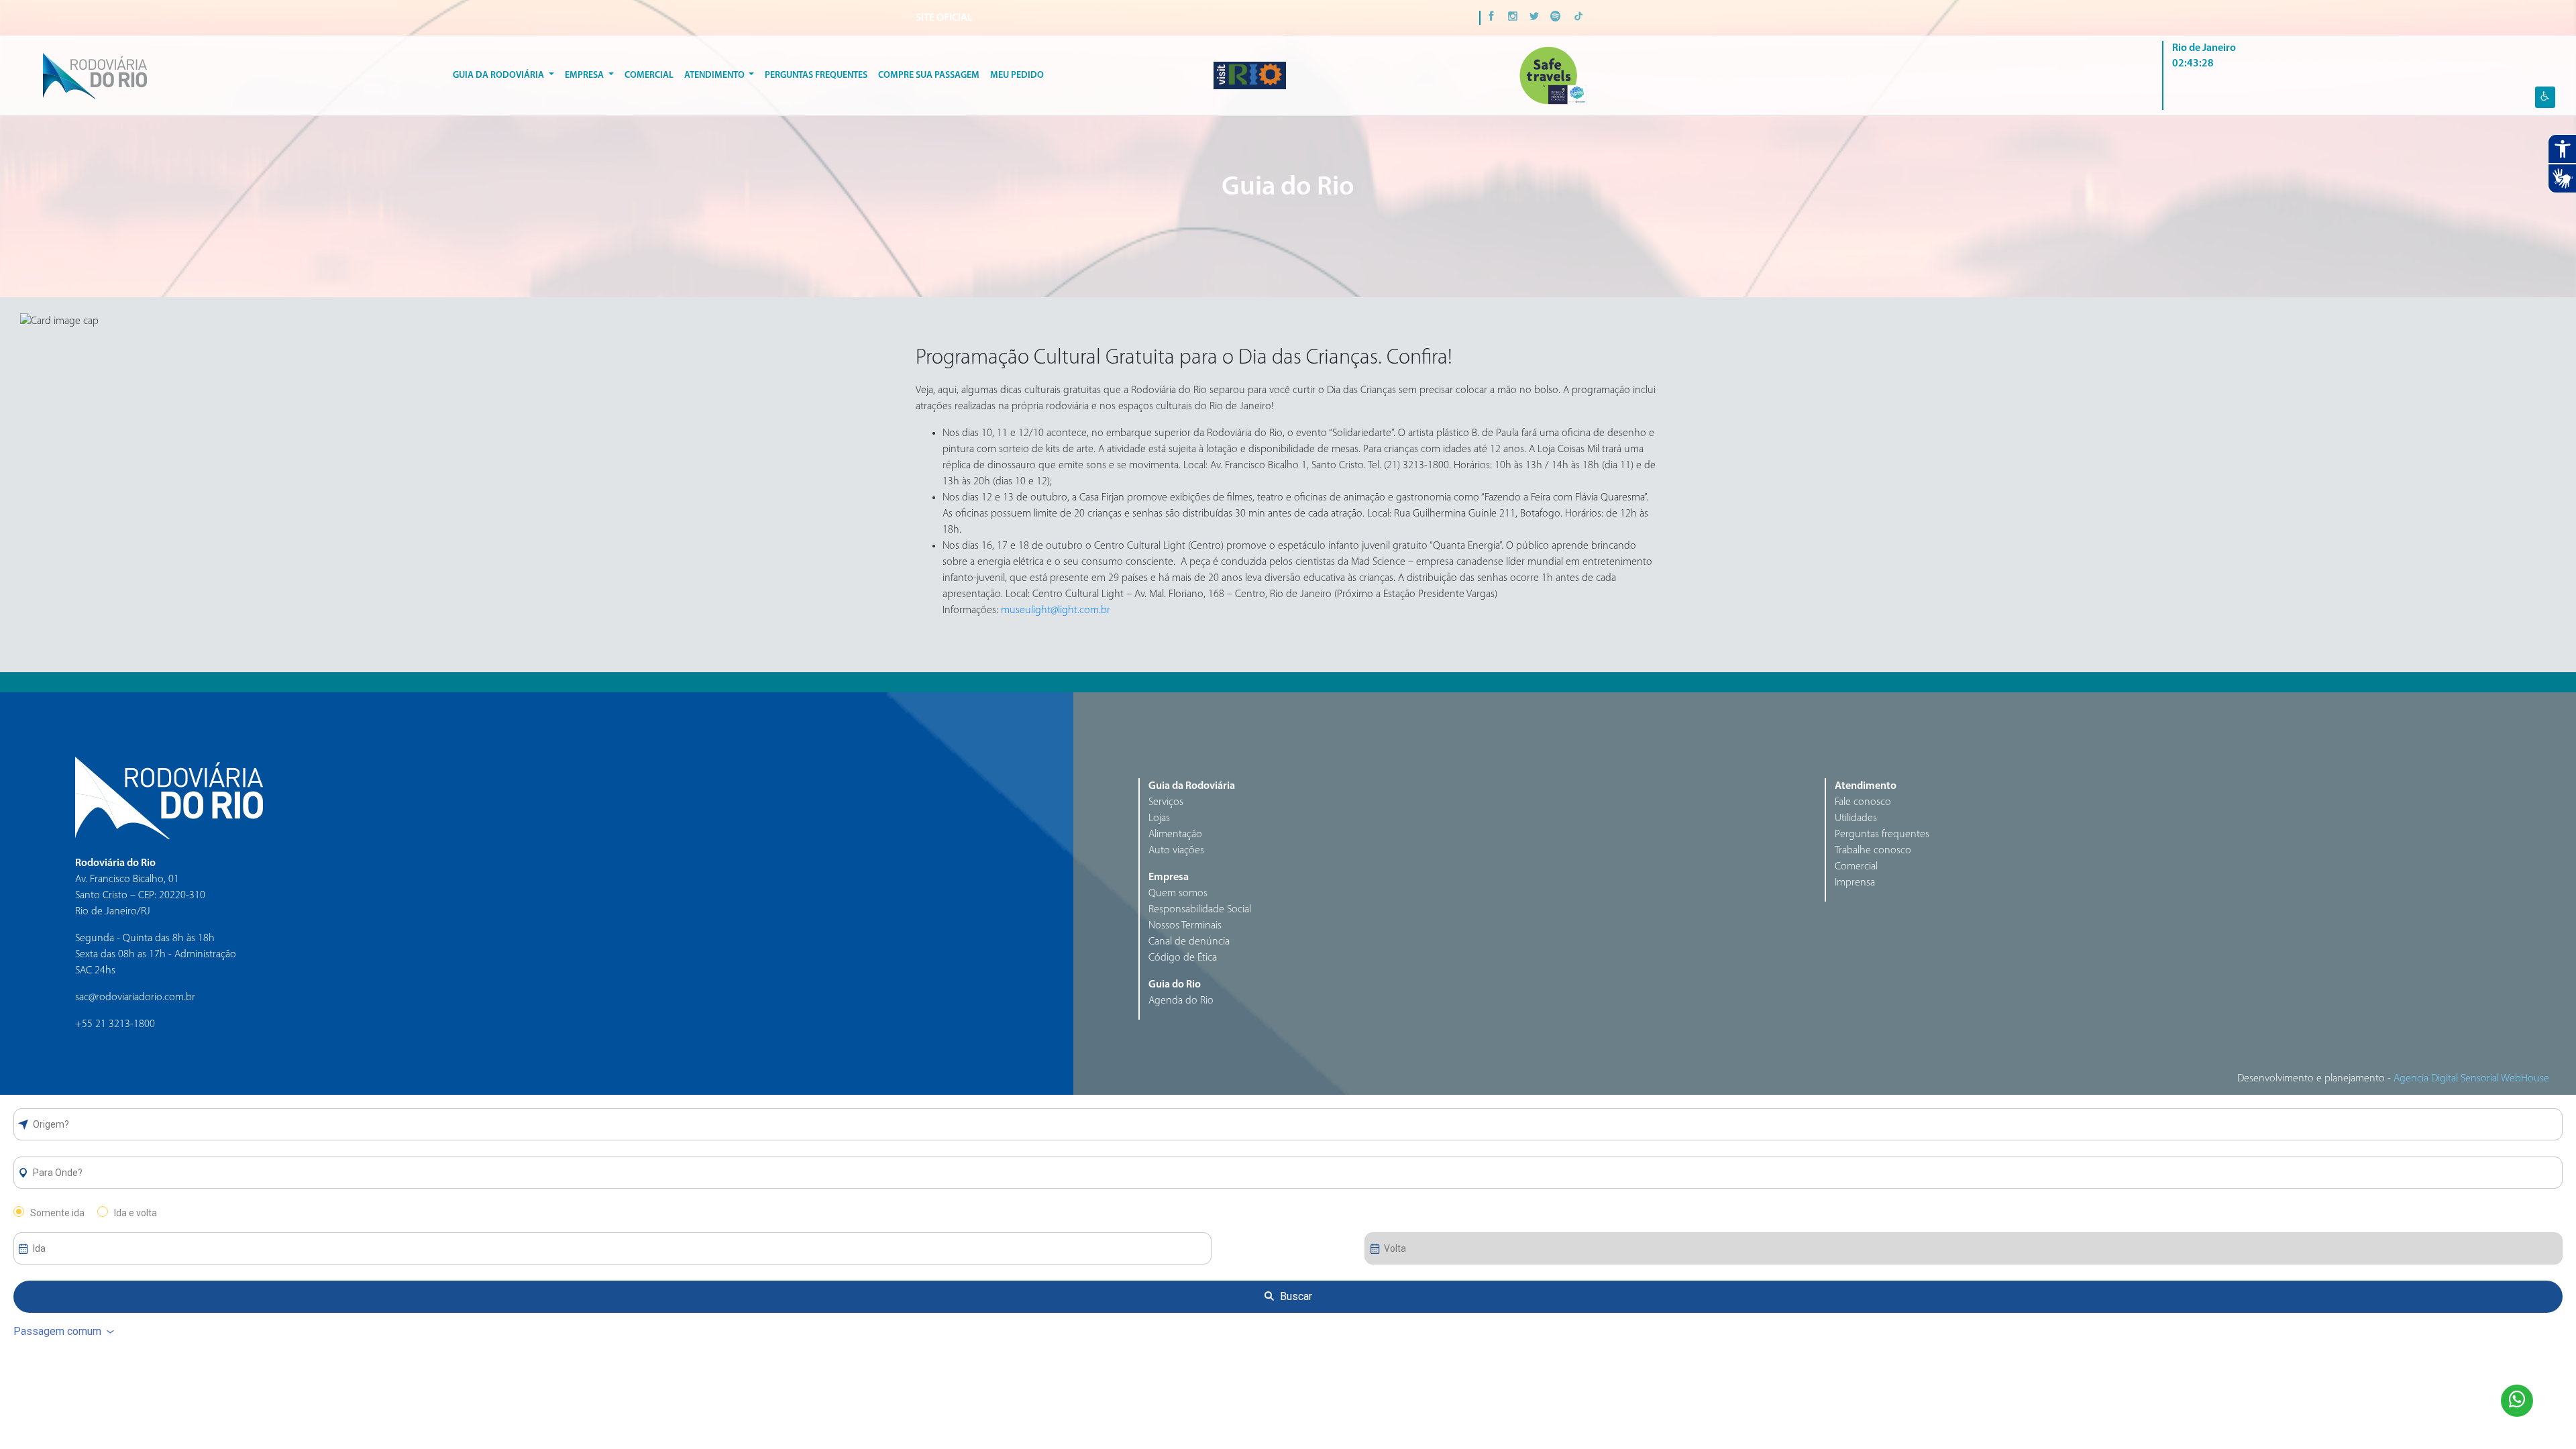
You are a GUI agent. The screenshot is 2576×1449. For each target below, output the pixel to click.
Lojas (1159, 818)
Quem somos (1178, 894)
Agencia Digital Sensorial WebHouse (2471, 1079)
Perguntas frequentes (1882, 835)
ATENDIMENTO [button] (715, 75)
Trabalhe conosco (1873, 851)
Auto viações (1176, 851)
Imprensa (1855, 883)
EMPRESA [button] (585, 75)
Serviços (1166, 802)
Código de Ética (1183, 958)
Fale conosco (1863, 802)
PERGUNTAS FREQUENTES (816, 75)
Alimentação (1175, 835)
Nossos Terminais (1185, 926)
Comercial (649, 75)
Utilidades (1856, 818)
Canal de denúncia (1189, 942)
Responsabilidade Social (1200, 910)
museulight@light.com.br (1056, 610)
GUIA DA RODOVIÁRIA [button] (499, 75)
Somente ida (57, 1213)
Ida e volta (136, 1213)
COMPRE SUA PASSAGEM (929, 75)
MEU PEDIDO (1017, 75)
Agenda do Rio (1181, 1001)
